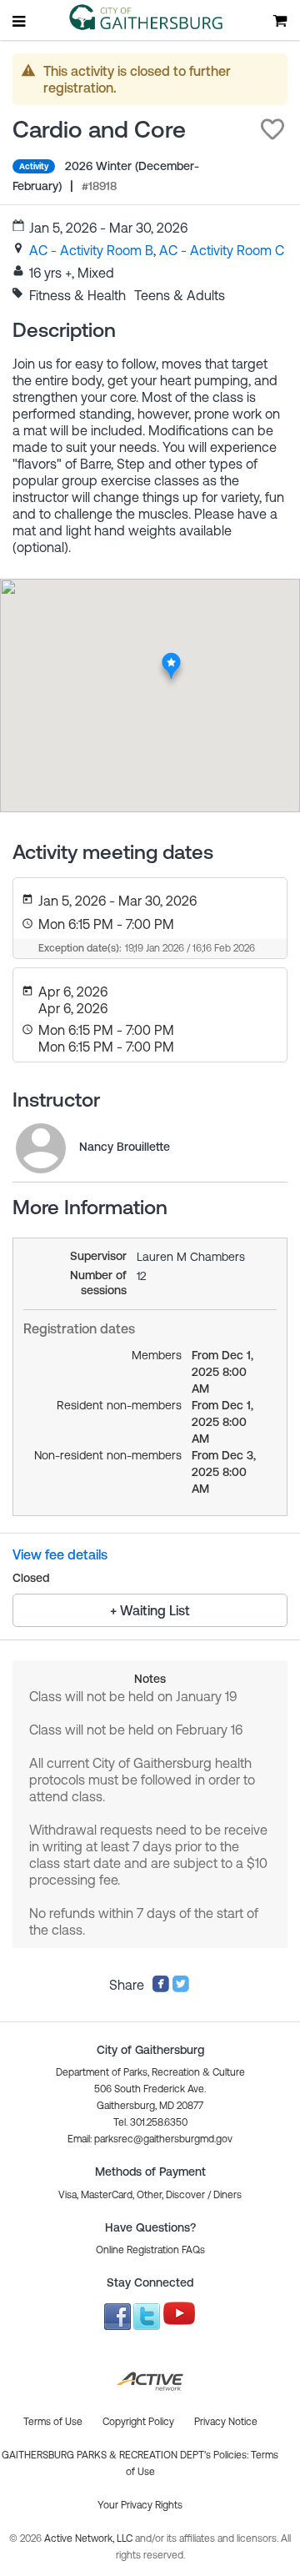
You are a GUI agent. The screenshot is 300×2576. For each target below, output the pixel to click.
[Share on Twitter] (181, 1988)
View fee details (60, 1554)
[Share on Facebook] (161, 1988)
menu (20, 21)
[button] (272, 129)
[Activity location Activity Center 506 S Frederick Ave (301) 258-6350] (171, 657)
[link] (91, 250)
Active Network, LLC (90, 2538)
